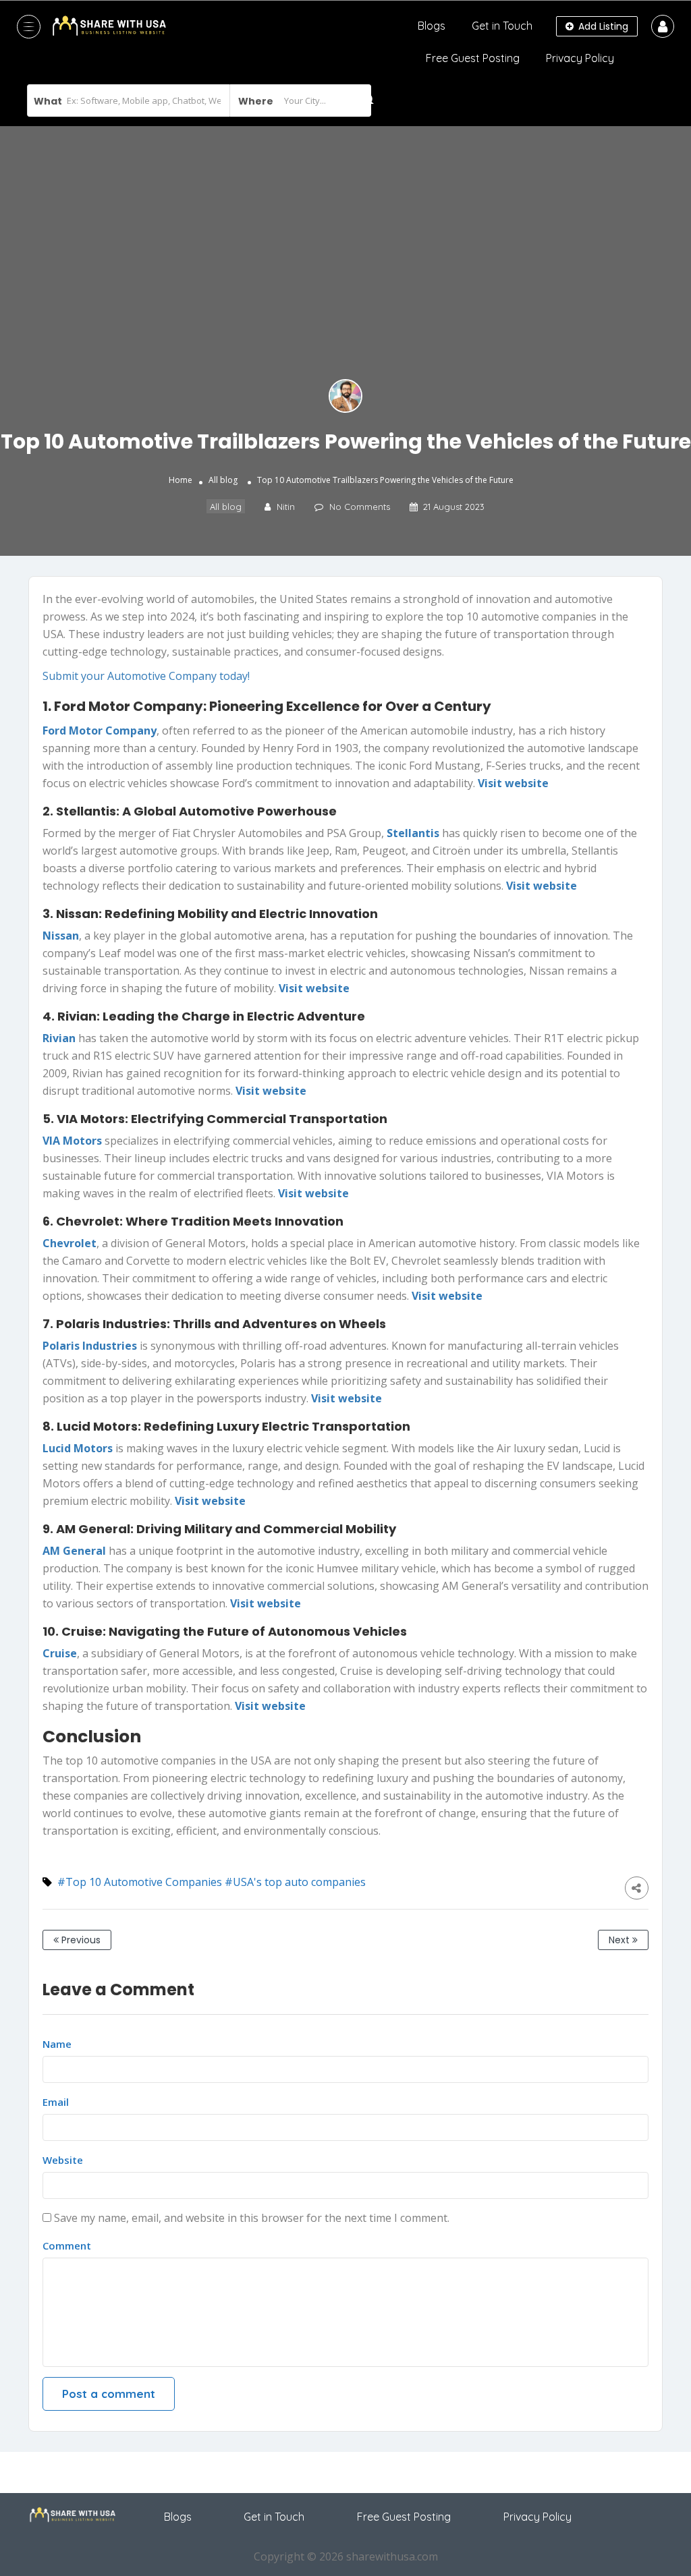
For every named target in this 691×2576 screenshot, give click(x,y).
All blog (223, 480)
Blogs (432, 26)
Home (181, 480)
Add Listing (602, 26)
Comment (67, 2245)
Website (63, 2160)
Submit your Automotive (104, 676)
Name (57, 2044)
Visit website (542, 886)
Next (620, 1940)
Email (56, 2102)
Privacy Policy (580, 58)
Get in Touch (502, 26)
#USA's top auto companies (295, 1882)
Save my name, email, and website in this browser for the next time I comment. (252, 2218)
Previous (80, 1940)
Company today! (209, 676)
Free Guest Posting (473, 58)
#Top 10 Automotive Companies (140, 1882)
